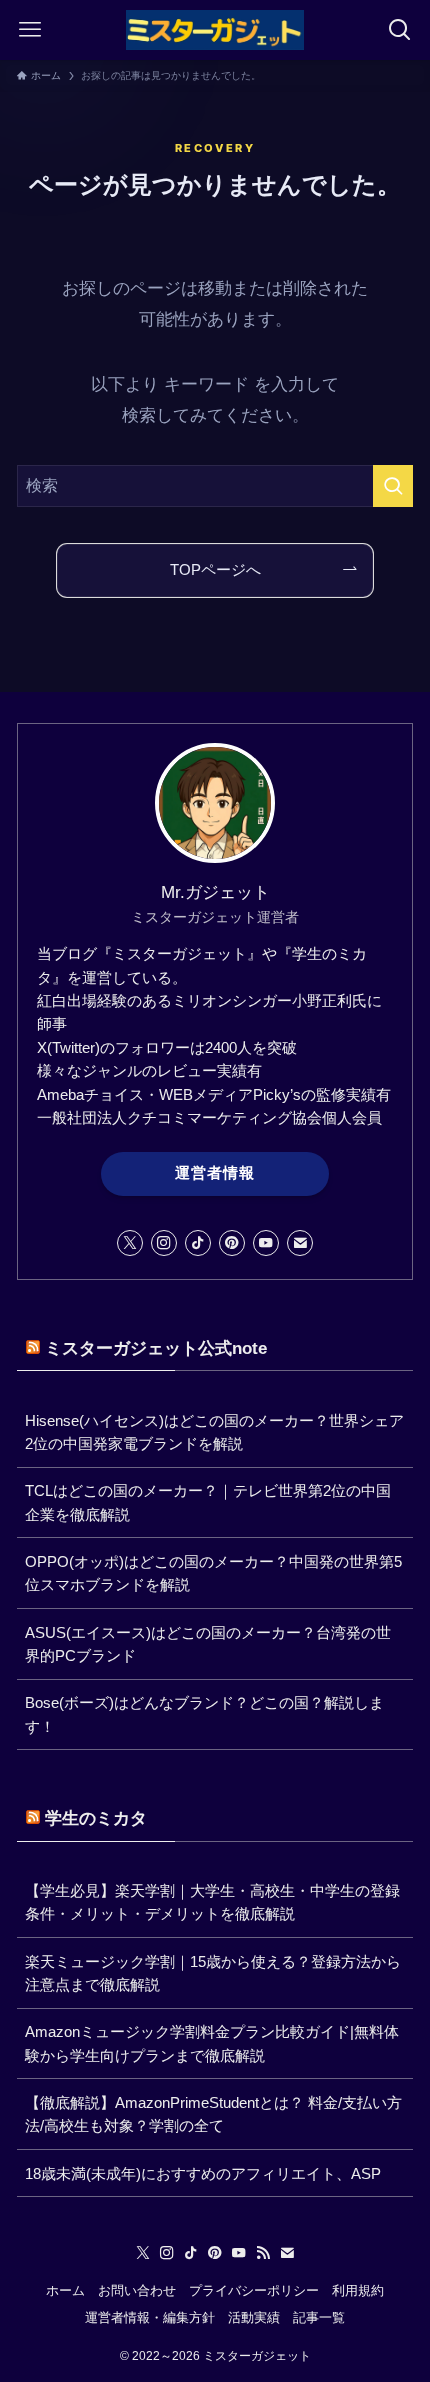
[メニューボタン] (30, 30)
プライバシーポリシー (254, 2290)
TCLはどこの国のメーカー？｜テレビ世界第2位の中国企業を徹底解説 (208, 1502)
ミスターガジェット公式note (156, 1348)
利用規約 (358, 2290)
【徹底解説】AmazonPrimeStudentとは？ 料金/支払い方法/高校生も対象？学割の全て (213, 2114)
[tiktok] (198, 1243)
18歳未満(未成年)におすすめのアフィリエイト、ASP (203, 2173)
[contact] (300, 1243)
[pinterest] (232, 1243)
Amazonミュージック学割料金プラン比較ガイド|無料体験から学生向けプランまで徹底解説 (212, 2043)
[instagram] (164, 1243)
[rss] (263, 2253)
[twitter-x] (130, 1243)
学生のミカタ (96, 1818)
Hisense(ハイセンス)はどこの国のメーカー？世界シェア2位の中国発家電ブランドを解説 (214, 1432)
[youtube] (266, 1243)
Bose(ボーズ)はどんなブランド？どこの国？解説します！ (204, 1714)
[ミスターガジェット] (215, 30)
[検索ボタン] (400, 30)
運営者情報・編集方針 (150, 2317)
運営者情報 (215, 1173)
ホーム (65, 2290)
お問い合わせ (137, 2290)
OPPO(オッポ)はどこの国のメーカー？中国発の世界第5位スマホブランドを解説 (213, 1573)
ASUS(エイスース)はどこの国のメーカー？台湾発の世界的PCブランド (208, 1644)
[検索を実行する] (393, 486)
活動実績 (254, 2317)
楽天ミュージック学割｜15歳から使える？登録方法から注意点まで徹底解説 (213, 1973)
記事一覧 (319, 2317)
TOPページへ (215, 569)
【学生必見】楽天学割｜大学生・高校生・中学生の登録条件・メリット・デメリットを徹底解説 (212, 1902)
